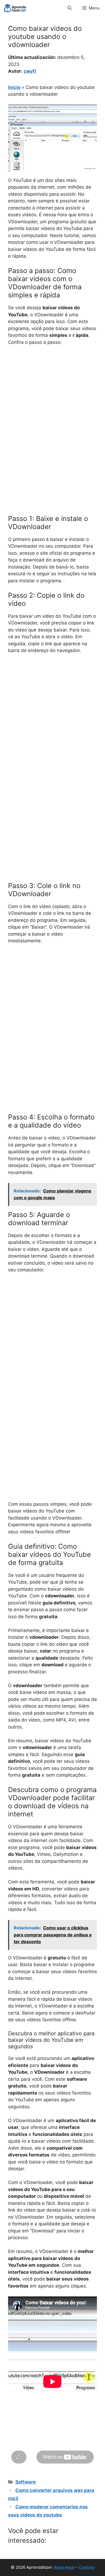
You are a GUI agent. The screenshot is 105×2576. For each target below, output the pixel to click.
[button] (70, 8)
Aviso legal (64, 2567)
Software (26, 2482)
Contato (87, 2567)
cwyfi (30, 71)
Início (14, 87)
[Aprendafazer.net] (15, 8)
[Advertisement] (52, 405)
